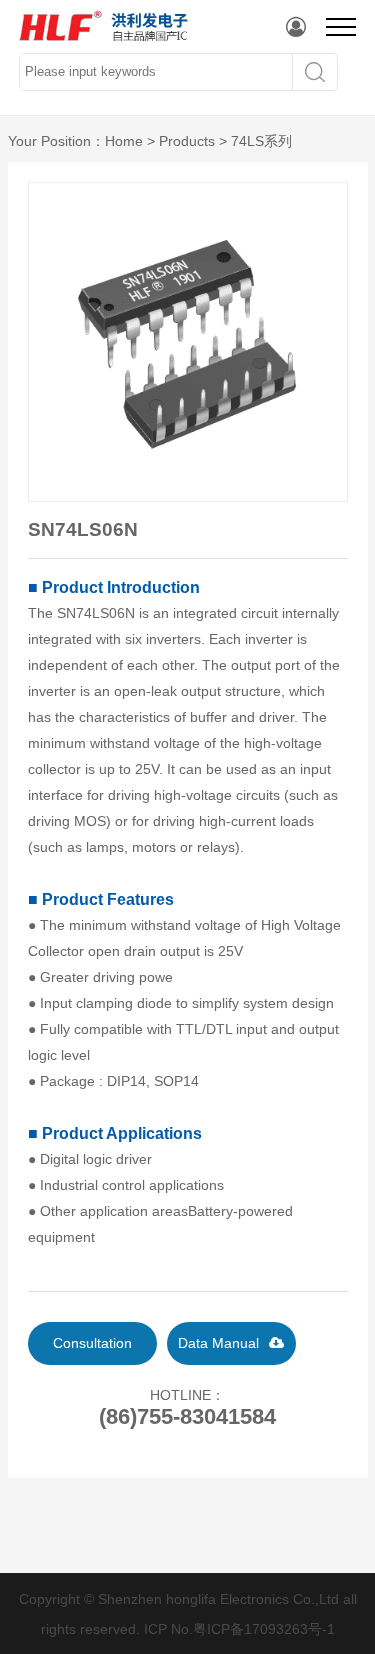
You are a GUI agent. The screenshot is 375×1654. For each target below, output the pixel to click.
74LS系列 (261, 141)
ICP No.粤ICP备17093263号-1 (239, 1629)
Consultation (92, 1343)
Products (187, 141)
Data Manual (218, 1343)
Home (124, 141)
